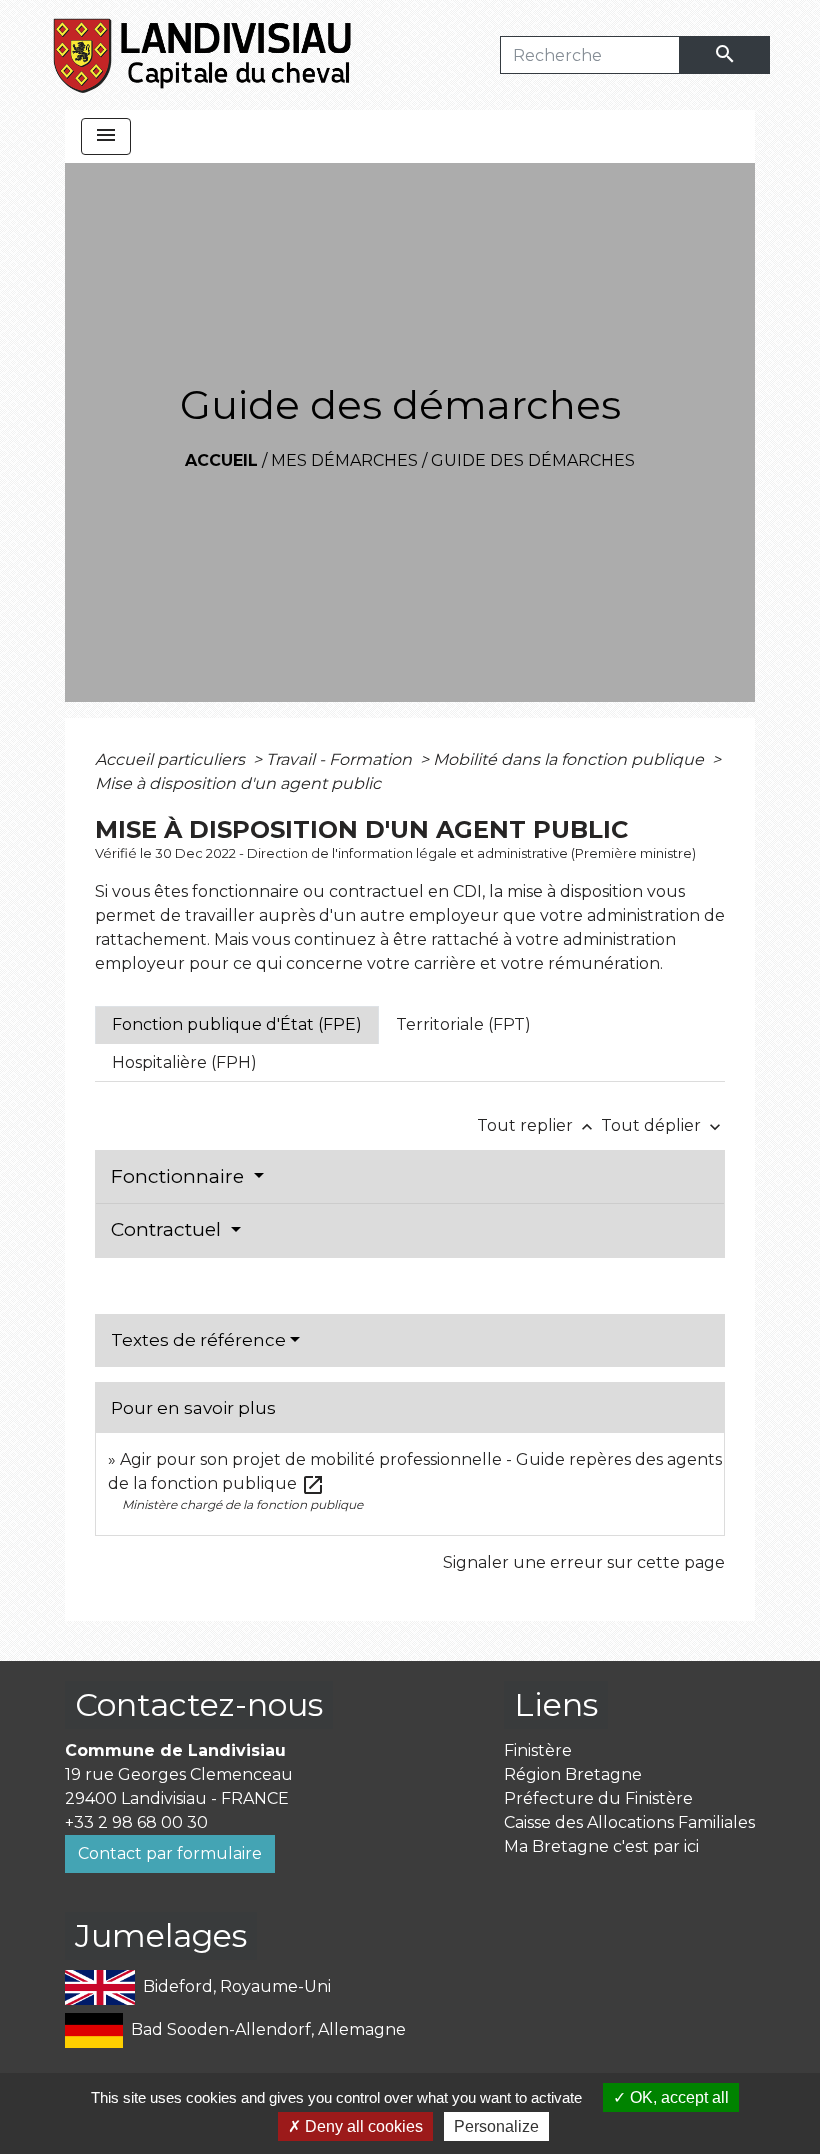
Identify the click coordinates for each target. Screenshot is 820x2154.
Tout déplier (663, 1125)
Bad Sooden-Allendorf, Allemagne (268, 2028)
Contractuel (168, 1229)
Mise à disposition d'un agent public (238, 783)
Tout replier (537, 1125)
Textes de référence (198, 1340)
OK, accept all (677, 2097)
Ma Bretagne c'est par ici (601, 1846)
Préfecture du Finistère (598, 1798)
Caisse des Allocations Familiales (629, 1822)
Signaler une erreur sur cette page (584, 1562)
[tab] (237, 1025)
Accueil (221, 460)
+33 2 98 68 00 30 (136, 1822)
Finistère (538, 1750)
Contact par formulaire (170, 1853)
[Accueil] (203, 55)
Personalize (496, 2126)
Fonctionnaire (180, 1176)
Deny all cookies (362, 2126)
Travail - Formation (341, 759)
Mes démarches (344, 460)
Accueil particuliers (172, 759)
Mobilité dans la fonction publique (570, 759)
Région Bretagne (573, 1774)
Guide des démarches (533, 460)
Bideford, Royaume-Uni (237, 1985)
